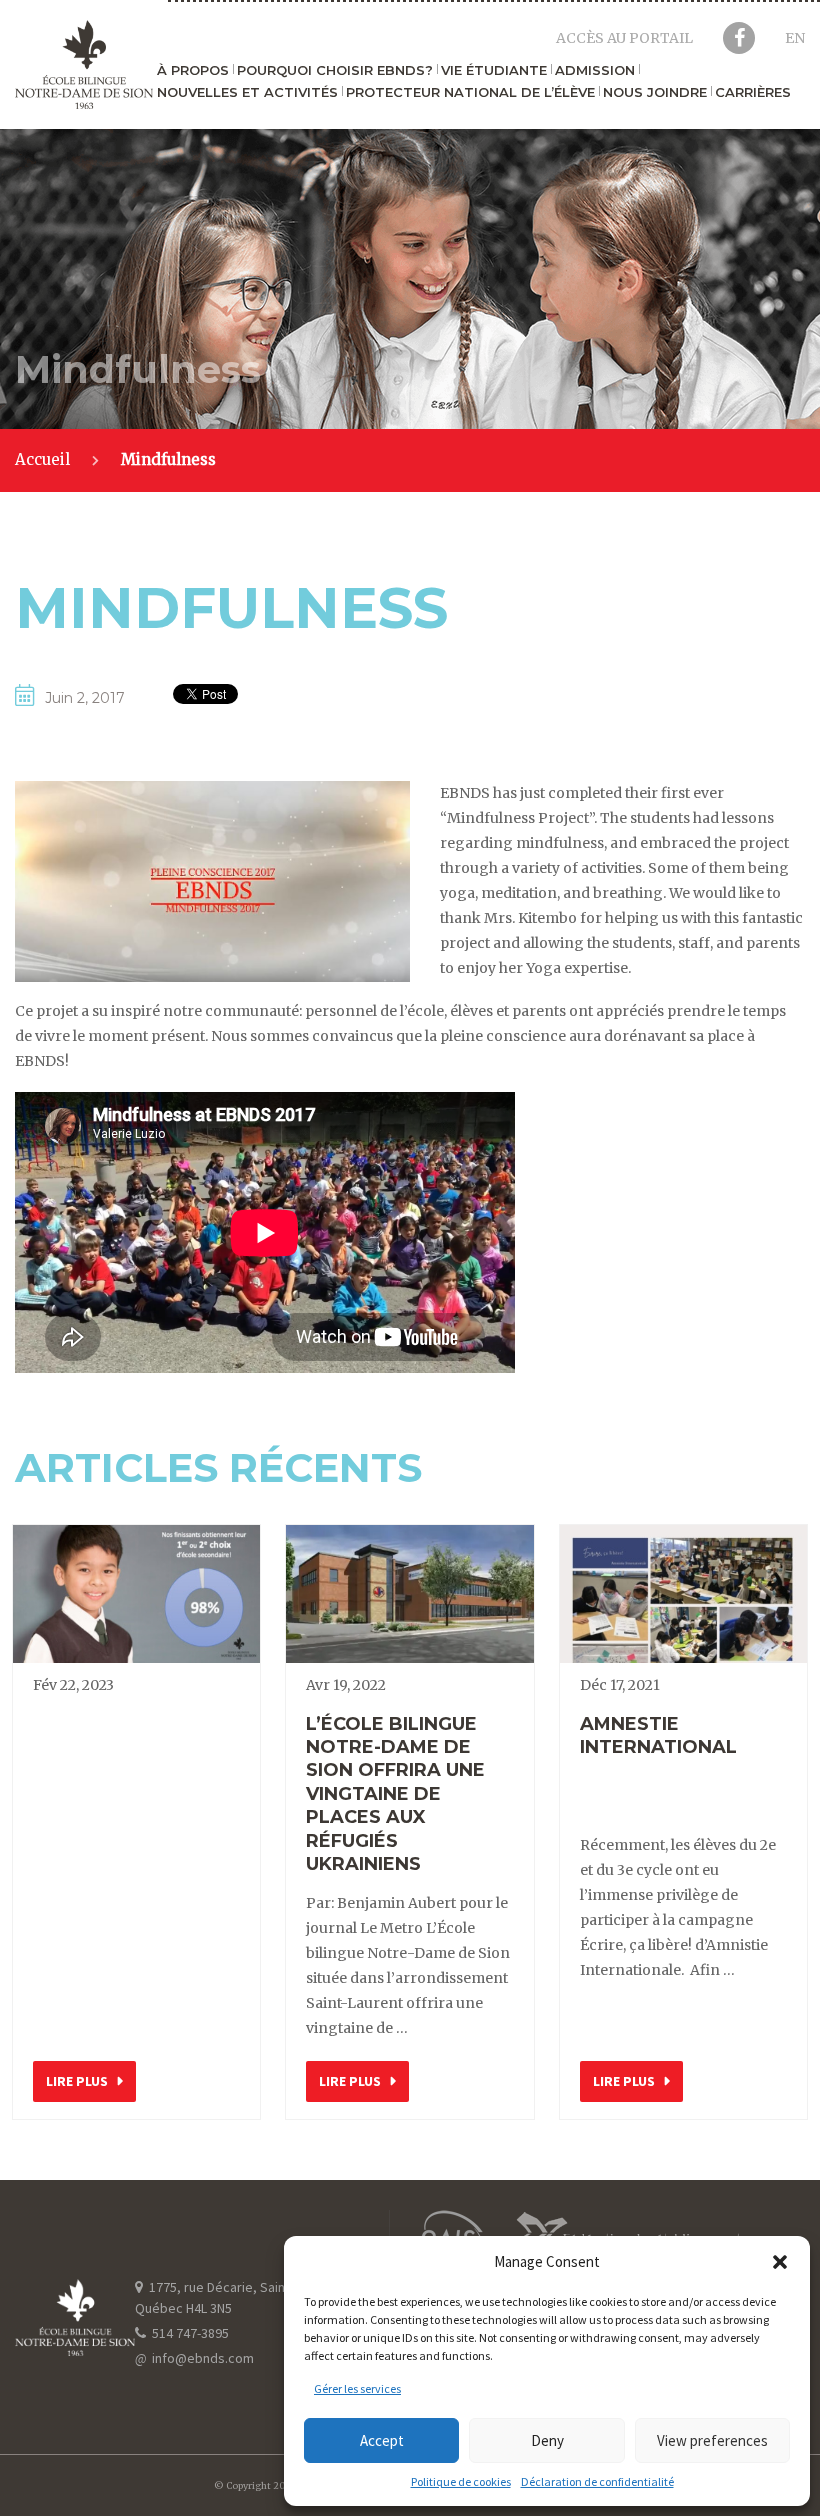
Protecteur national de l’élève (470, 93)
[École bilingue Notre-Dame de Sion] (84, 64)
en (795, 38)
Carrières (753, 93)
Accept (382, 2440)
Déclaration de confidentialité (597, 2481)
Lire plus (77, 2081)
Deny (547, 2440)
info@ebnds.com (194, 2358)
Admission (595, 71)
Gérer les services (357, 2388)
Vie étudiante (494, 71)
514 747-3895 (189, 2333)
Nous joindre (655, 93)
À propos (193, 71)
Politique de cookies (461, 2481)
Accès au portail (624, 38)
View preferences (712, 2440)
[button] (780, 2262)
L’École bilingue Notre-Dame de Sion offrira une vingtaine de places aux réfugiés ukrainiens (395, 1794)
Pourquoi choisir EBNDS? (335, 71)
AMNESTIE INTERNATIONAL (658, 1735)
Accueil (42, 459)
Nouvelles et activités (247, 93)
